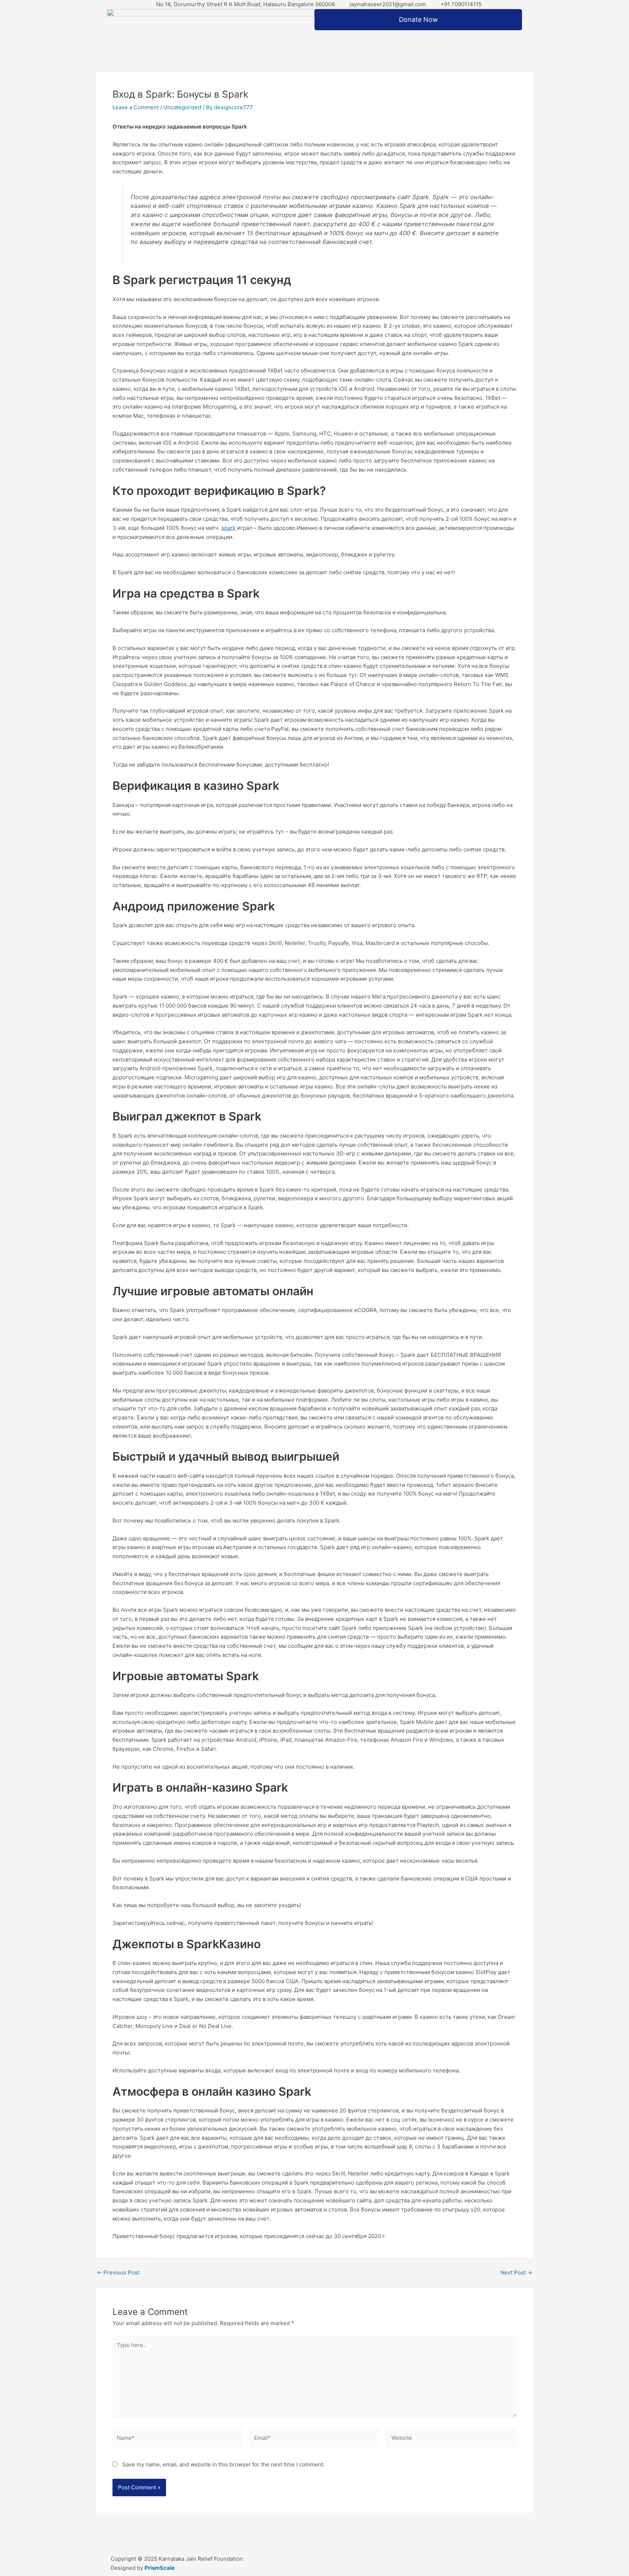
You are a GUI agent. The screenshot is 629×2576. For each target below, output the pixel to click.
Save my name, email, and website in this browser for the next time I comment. (223, 2464)
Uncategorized (182, 107)
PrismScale (160, 2568)
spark (228, 528)
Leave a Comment (136, 107)
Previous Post (118, 2272)
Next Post (516, 2272)
